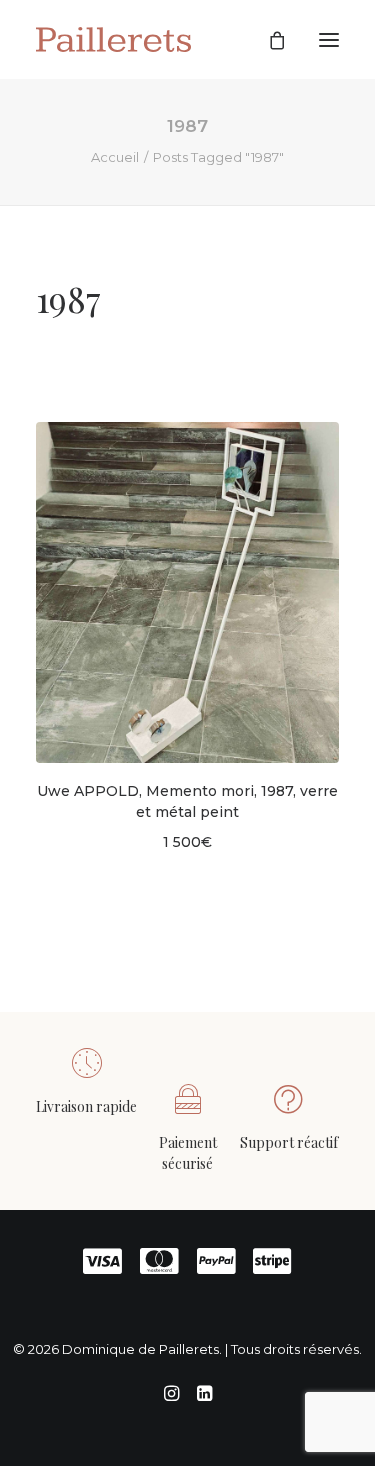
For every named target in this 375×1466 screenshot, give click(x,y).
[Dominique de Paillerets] (113, 39)
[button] (329, 39)
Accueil (115, 157)
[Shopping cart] (268, 40)
